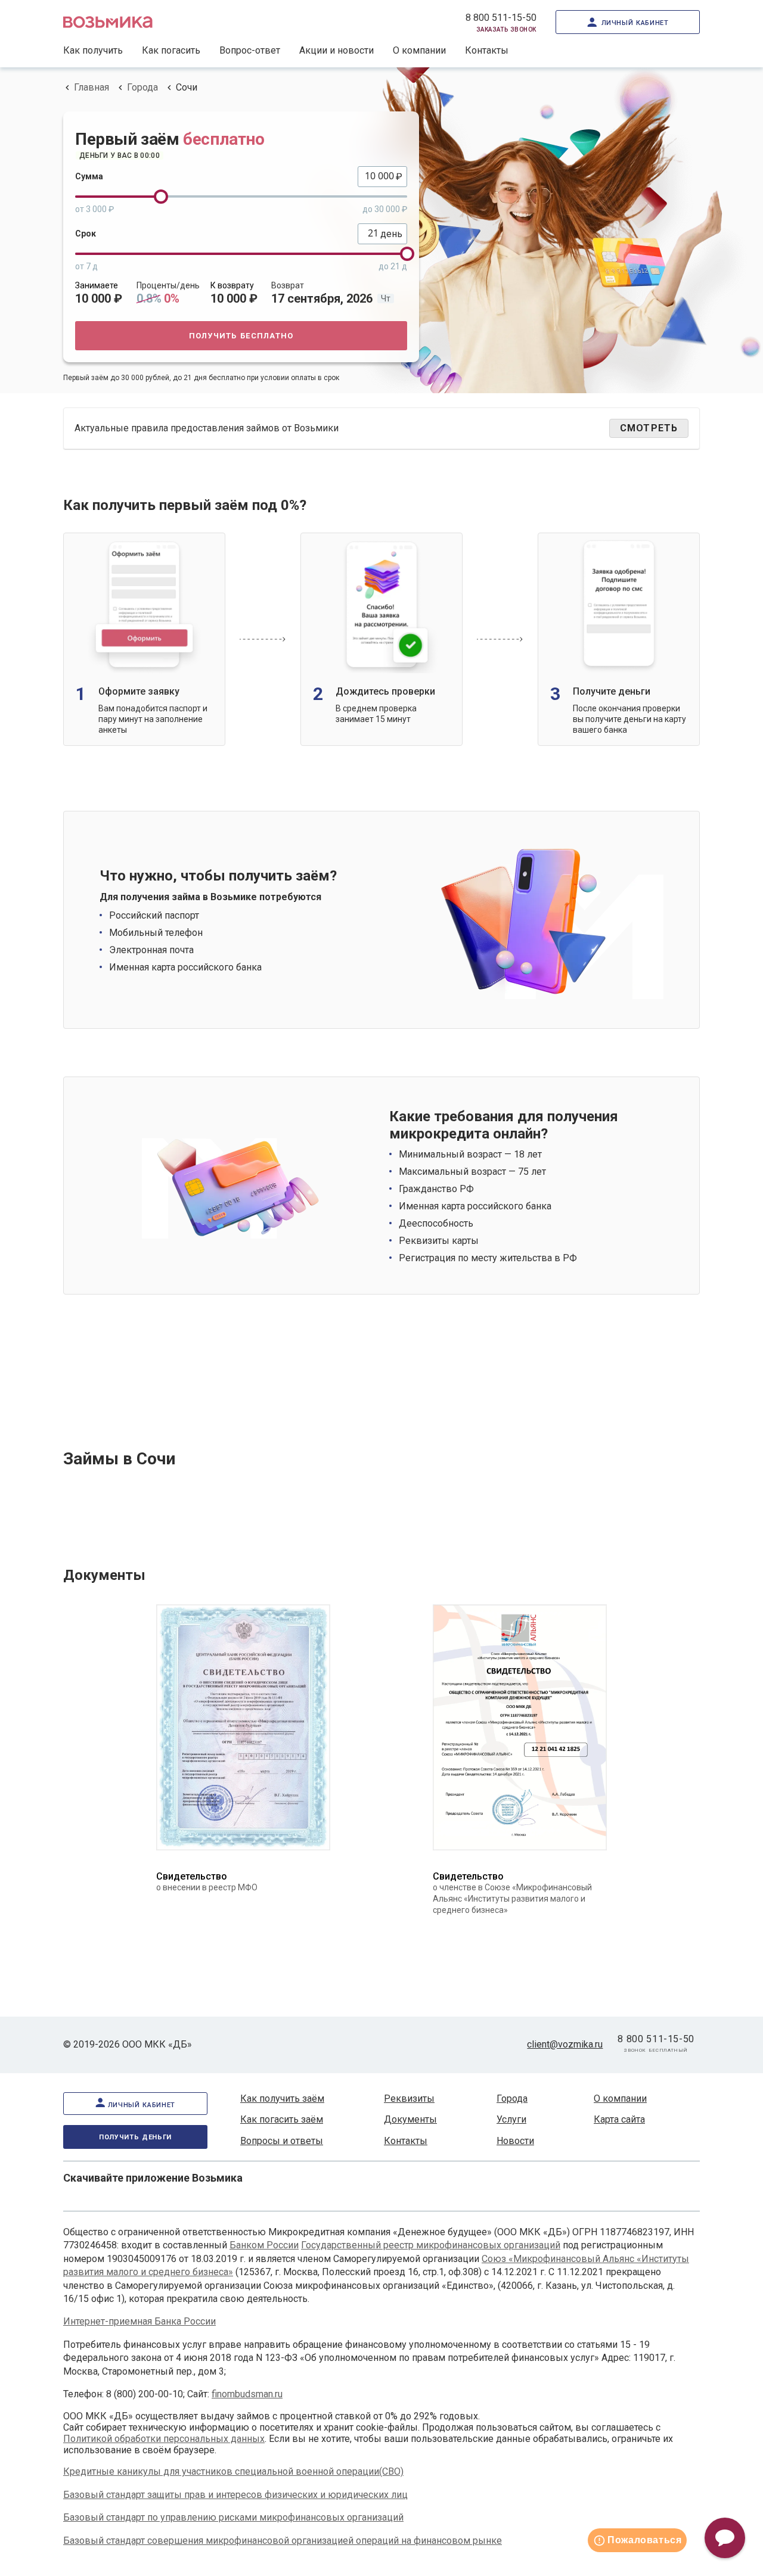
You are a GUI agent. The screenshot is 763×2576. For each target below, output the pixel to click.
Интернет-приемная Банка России (139, 2321)
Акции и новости (336, 50)
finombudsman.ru (247, 2394)
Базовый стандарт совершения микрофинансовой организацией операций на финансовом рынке (283, 2541)
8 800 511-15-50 (501, 18)
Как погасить (171, 50)
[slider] (161, 197)
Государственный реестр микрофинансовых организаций (431, 2245)
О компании (419, 50)
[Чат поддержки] (725, 2538)
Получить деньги (135, 2136)
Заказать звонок (506, 29)
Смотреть (649, 428)
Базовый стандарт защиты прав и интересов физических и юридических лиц (235, 2495)
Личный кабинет (635, 22)
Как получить (93, 50)
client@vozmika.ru (565, 2044)
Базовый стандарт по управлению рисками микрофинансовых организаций (233, 2517)
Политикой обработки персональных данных (164, 2439)
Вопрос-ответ (250, 50)
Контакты (487, 50)
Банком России (264, 2245)
